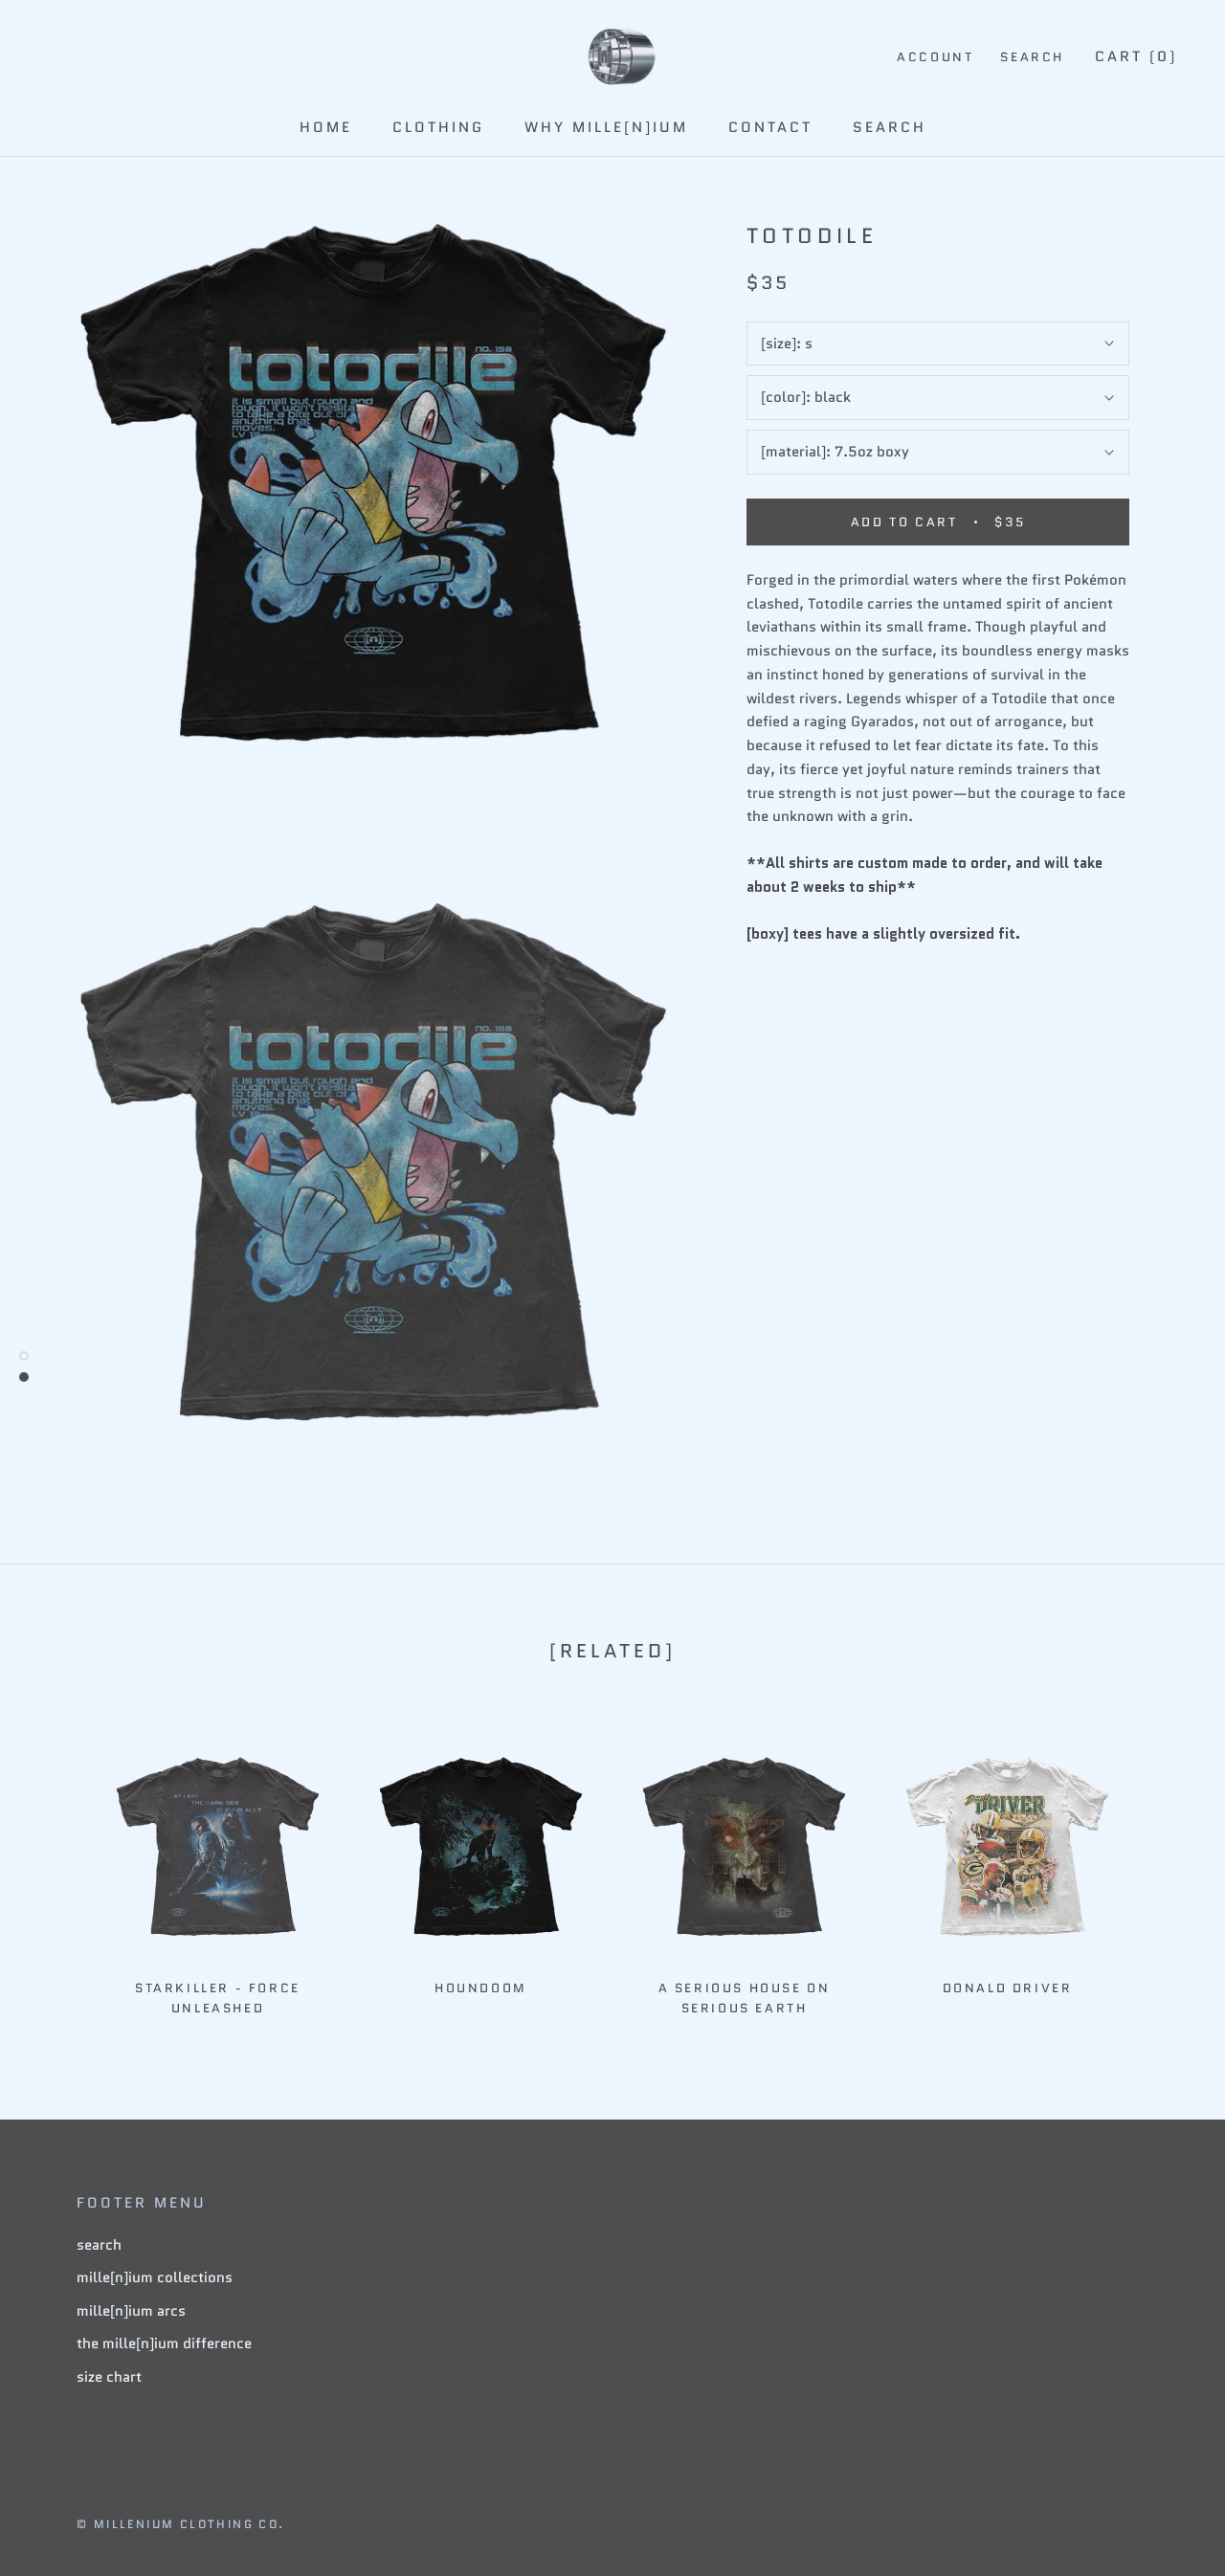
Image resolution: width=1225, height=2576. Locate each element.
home (326, 127)
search (890, 127)
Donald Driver (1008, 1988)
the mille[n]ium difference (164, 2343)
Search (1032, 57)
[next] (1165, 1866)
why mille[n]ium (606, 127)
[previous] (60, 1866)
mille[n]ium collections (155, 2277)
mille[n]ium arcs (131, 2311)
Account (935, 57)
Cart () (1136, 56)
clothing (438, 127)
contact (770, 127)
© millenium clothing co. (181, 2524)
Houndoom (481, 1988)
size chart (109, 2377)
